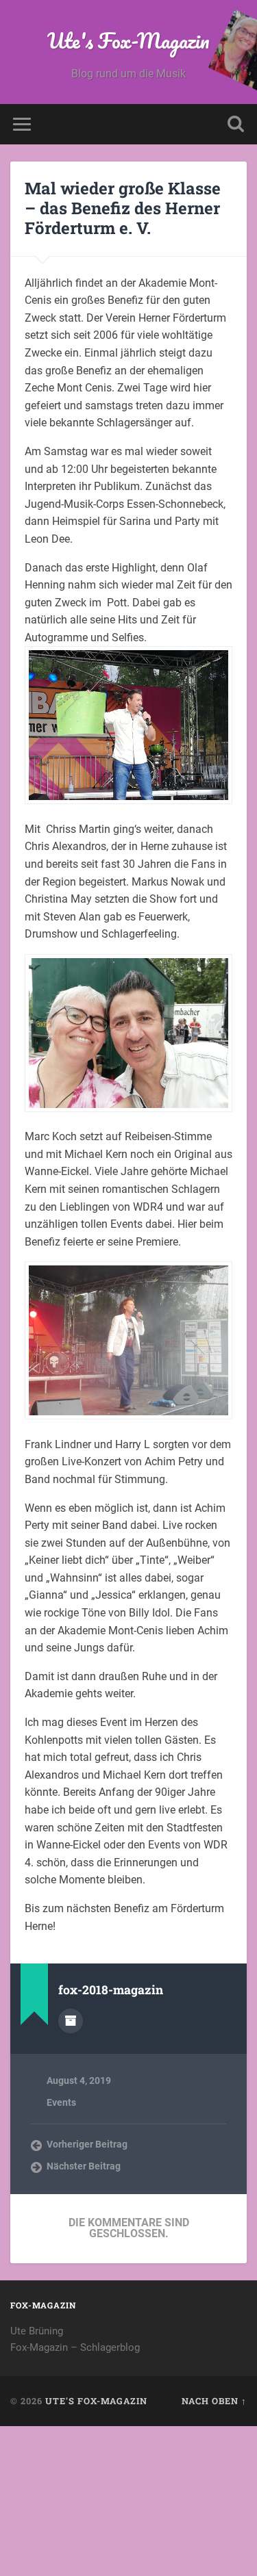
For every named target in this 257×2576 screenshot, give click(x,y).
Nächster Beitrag (84, 2166)
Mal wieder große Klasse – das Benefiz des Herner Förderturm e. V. (123, 208)
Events (61, 2102)
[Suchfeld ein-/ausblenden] (236, 124)
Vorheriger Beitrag (87, 2144)
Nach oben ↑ (214, 2401)
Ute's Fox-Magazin (128, 41)
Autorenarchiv (71, 2021)
